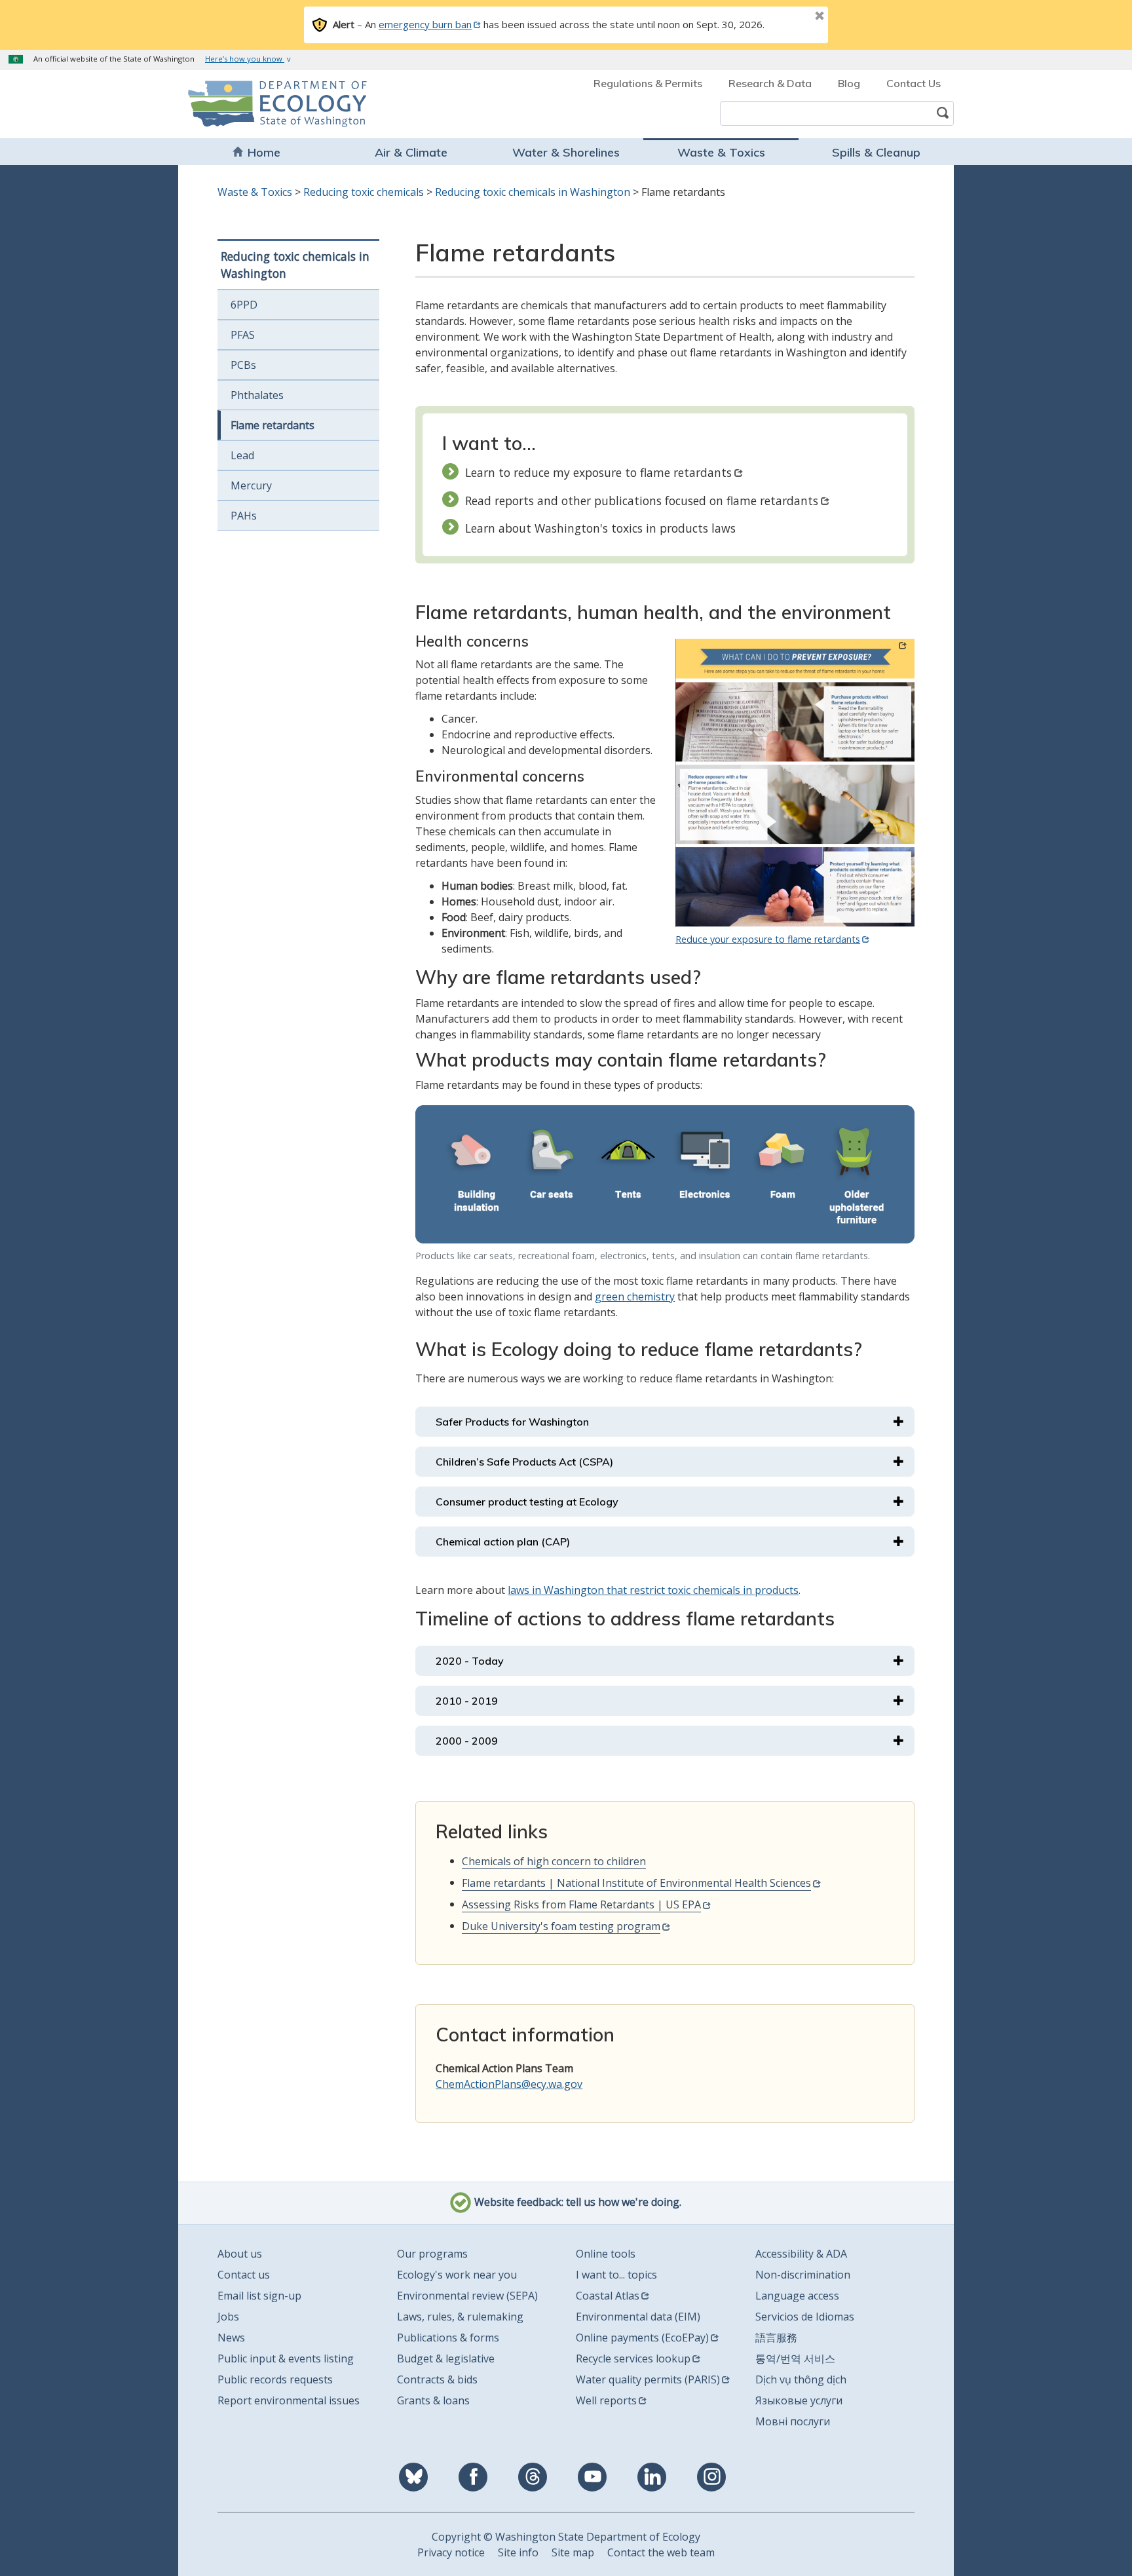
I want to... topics (616, 2275)
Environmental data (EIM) (638, 2317)
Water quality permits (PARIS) (648, 2379)
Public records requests (275, 2379)
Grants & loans (433, 2400)
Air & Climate (411, 152)
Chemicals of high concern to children (554, 1861)
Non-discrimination (803, 2275)
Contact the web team (661, 2552)
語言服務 (776, 2338)
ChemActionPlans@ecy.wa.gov (509, 2084)
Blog (849, 83)
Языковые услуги (799, 2400)
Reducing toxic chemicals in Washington (533, 192)
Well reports (606, 2400)
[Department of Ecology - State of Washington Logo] (263, 104)
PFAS (243, 335)
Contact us (244, 2275)
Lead (242, 455)
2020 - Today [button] (470, 1661)
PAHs (244, 516)
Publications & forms (448, 2338)
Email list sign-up (259, 2296)
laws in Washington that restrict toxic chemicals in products (653, 1590)
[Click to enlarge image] (665, 1174)
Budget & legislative (446, 2358)
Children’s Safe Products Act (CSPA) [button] (524, 1462)
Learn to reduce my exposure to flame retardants (598, 472)
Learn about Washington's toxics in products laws (600, 528)
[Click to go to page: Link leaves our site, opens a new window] (795, 783)
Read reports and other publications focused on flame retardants (642, 501)
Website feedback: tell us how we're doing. (576, 2202)
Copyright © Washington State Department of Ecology (566, 2537)
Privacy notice (451, 2552)
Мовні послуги (793, 2421)
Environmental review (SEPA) (467, 2296)
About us (240, 2254)
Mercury (251, 485)
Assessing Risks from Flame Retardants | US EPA (581, 1904)
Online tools (606, 2254)
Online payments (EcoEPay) (642, 2338)
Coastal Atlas (608, 2296)
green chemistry (635, 1297)
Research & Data (770, 83)
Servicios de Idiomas (805, 2317)
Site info (518, 2552)
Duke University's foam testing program (561, 1926)
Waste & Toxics (721, 152)
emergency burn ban (425, 24)
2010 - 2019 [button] (467, 1701)
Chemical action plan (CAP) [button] (503, 1542)
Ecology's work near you (457, 2275)
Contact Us (914, 83)
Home (264, 152)
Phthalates (257, 395)
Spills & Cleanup (876, 152)
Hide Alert (790, 17)
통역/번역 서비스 (795, 2358)
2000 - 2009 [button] (467, 1741)
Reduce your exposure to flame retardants (768, 939)
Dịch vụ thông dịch (801, 2379)
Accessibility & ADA (801, 2254)
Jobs (228, 2317)
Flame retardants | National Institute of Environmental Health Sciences (636, 1883)
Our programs (432, 2254)
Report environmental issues (289, 2400)
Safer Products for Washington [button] (512, 1422)
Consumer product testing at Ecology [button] (527, 1502)
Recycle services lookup (633, 2358)
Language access (797, 2296)
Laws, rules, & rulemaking (460, 2317)
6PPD (244, 305)
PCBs (243, 365)
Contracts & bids (437, 2379)
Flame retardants (273, 425)
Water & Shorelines (566, 152)
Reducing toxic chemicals (364, 192)
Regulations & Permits (648, 83)
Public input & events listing (286, 2358)
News (231, 2338)
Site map (573, 2552)
